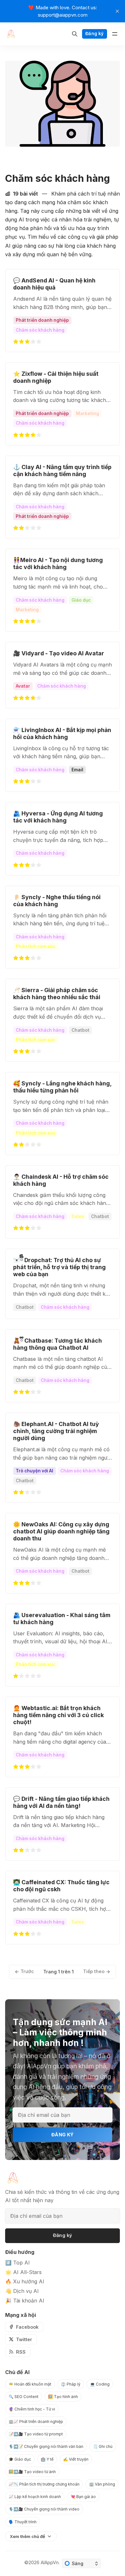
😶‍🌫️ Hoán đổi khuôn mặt (30, 2384)
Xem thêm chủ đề (28, 2536)
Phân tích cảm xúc (36, 946)
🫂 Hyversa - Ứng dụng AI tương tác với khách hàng (58, 817)
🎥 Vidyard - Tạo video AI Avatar (59, 653)
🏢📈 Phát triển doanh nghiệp (36, 2422)
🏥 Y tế (47, 2459)
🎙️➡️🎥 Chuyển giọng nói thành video (44, 2509)
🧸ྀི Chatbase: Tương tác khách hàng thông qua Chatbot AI (58, 1344)
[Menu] (115, 34)
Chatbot (80, 1030)
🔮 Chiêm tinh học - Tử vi (32, 2409)
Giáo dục (81, 600)
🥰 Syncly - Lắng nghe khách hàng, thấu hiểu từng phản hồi (62, 1087)
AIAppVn (50, 2562)
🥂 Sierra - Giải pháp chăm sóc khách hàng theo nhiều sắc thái (57, 994)
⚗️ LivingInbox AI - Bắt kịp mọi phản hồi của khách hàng (62, 733)
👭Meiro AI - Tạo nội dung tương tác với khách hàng (58, 563)
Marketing (88, 413)
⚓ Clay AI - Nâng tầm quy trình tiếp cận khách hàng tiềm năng (62, 470)
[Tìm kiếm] (75, 34)
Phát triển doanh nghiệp (42, 320)
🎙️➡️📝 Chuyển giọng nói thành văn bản (46, 2446)
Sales (78, 1216)
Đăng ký (95, 34)
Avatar (23, 686)
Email (77, 770)
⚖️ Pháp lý (71, 2384)
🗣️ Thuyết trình (23, 2522)
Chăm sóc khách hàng (40, 330)
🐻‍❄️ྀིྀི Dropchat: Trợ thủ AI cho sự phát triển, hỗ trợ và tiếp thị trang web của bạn (59, 1267)
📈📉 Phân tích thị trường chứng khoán (44, 2484)
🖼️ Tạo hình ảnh (63, 2397)
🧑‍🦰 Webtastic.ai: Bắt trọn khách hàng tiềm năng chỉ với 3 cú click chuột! (58, 1715)
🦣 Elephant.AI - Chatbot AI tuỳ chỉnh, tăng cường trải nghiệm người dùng (56, 1431)
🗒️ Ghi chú (103, 2446)
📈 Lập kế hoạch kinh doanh (35, 2497)
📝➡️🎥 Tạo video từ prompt (36, 2434)
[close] (117, 11)
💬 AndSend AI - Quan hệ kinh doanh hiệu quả (54, 284)
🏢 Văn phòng (102, 2484)
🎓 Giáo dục (20, 2459)
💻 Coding (100, 2384)
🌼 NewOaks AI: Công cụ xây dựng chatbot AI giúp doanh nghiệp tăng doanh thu (61, 1531)
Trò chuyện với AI (34, 1471)
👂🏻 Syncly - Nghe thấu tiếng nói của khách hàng (57, 901)
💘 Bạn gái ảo (83, 2497)
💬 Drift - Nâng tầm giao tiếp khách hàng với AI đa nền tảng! (61, 1802)
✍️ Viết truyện (76, 2459)
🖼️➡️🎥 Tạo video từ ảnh (32, 2472)
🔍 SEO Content (24, 2397)
